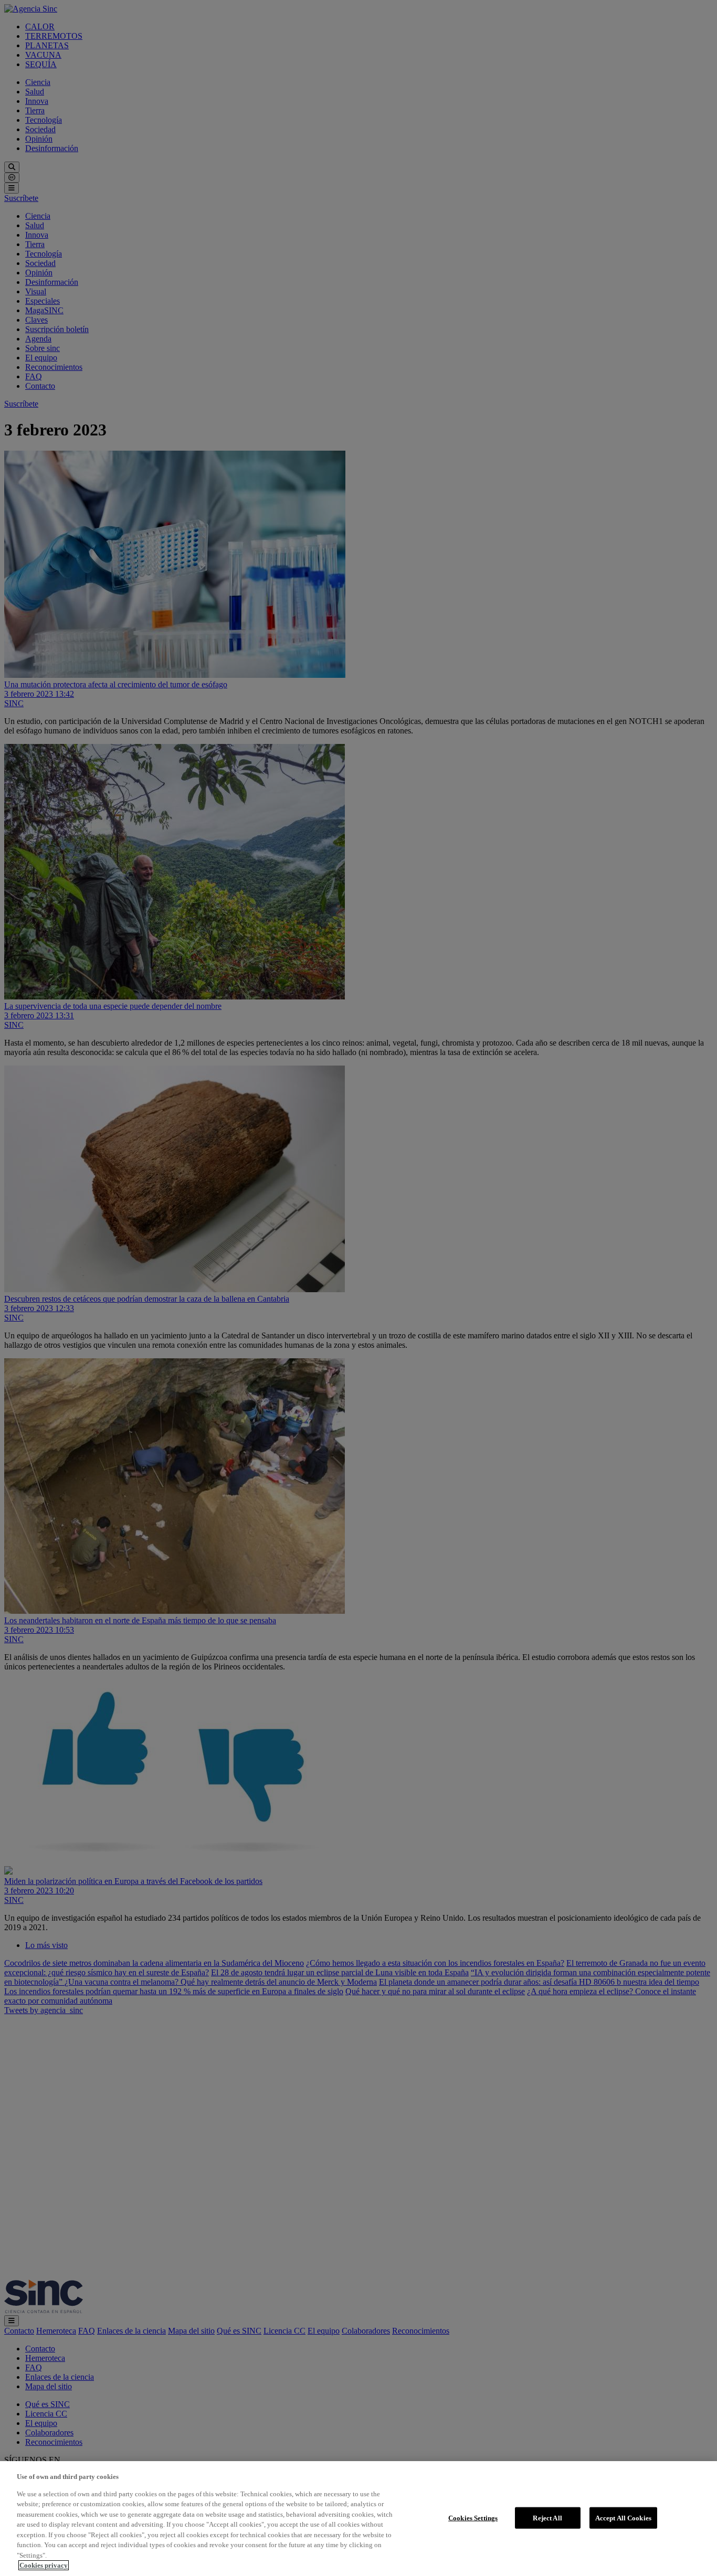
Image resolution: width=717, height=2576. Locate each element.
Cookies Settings (473, 2518)
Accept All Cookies (623, 2518)
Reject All (547, 2518)
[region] (358, 2519)
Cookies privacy (44, 2565)
